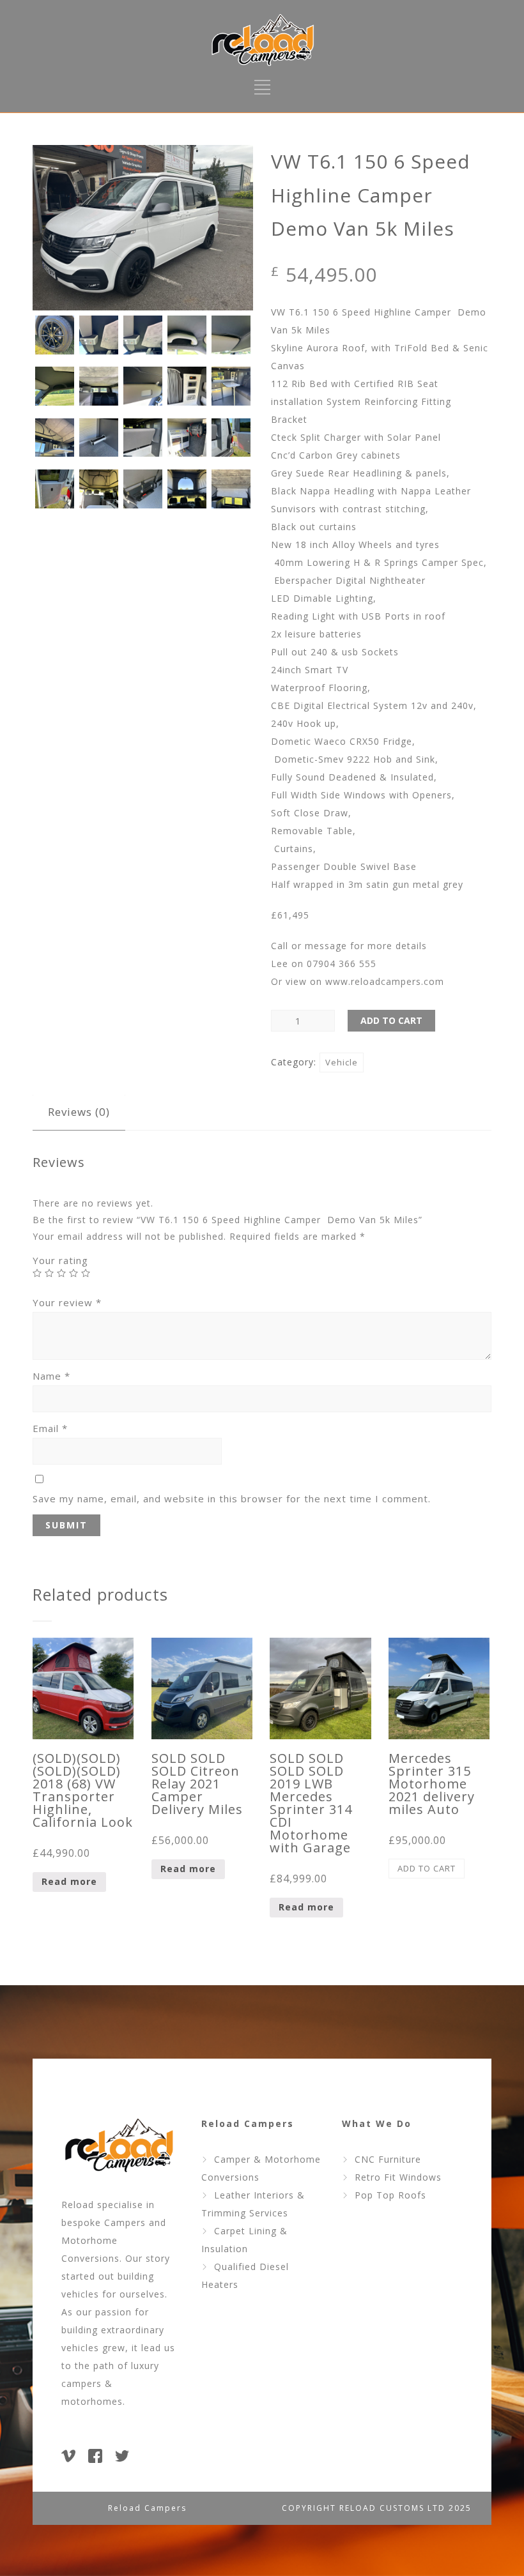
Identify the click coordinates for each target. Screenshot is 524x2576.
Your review (67, 1302)
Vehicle (342, 1062)
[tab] (79, 1112)
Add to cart (391, 1020)
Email (50, 1428)
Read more (69, 1881)
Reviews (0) (79, 1112)
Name (51, 1376)
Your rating (60, 1260)
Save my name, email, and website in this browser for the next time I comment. (232, 1498)
